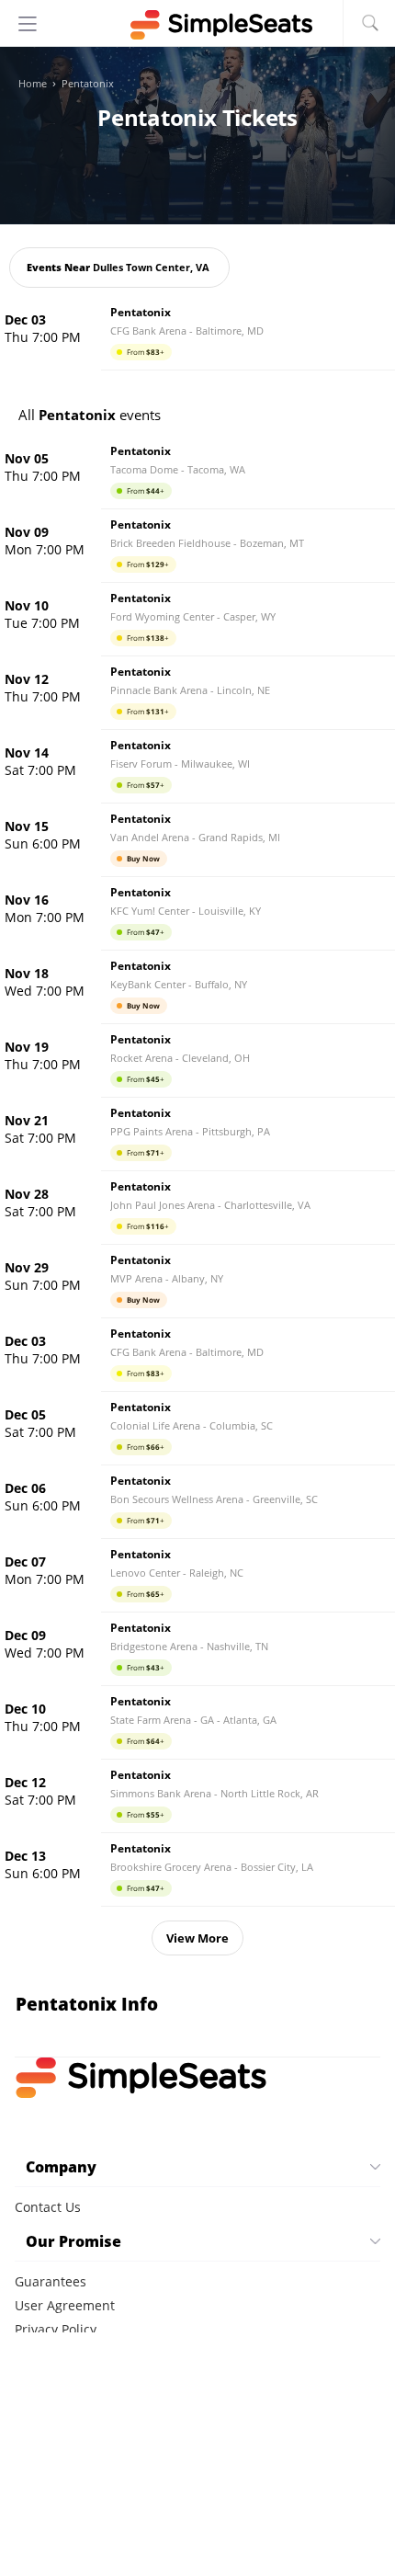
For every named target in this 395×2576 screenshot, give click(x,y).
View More (197, 1938)
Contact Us (48, 2207)
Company (61, 2167)
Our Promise (73, 2241)
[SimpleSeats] (197, 25)
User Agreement (65, 2305)
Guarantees (51, 2281)
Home (33, 84)
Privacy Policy (56, 2329)
